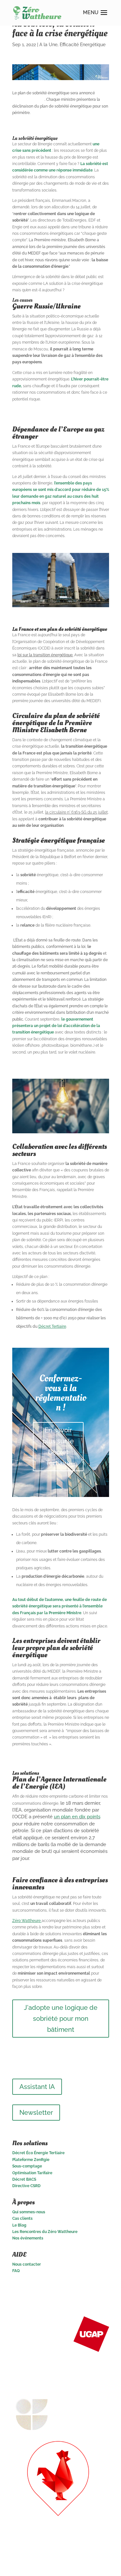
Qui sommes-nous (29, 2212)
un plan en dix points (77, 1817)
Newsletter (36, 2113)
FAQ (16, 2271)
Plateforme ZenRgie (31, 2160)
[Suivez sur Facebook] (104, 2289)
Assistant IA (37, 2087)
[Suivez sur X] (91, 2289)
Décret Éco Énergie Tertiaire (38, 2153)
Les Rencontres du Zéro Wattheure (45, 2232)
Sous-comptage (27, 2166)
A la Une (48, 45)
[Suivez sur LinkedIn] (78, 2289)
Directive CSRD (26, 2186)
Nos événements (28, 2238)
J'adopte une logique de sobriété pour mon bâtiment (61, 2019)
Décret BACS (24, 2179)
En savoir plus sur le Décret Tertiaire (58, 1447)
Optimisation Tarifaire (32, 2173)
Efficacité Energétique (83, 45)
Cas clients (22, 2218)
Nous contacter (27, 2264)
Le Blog (19, 2225)
